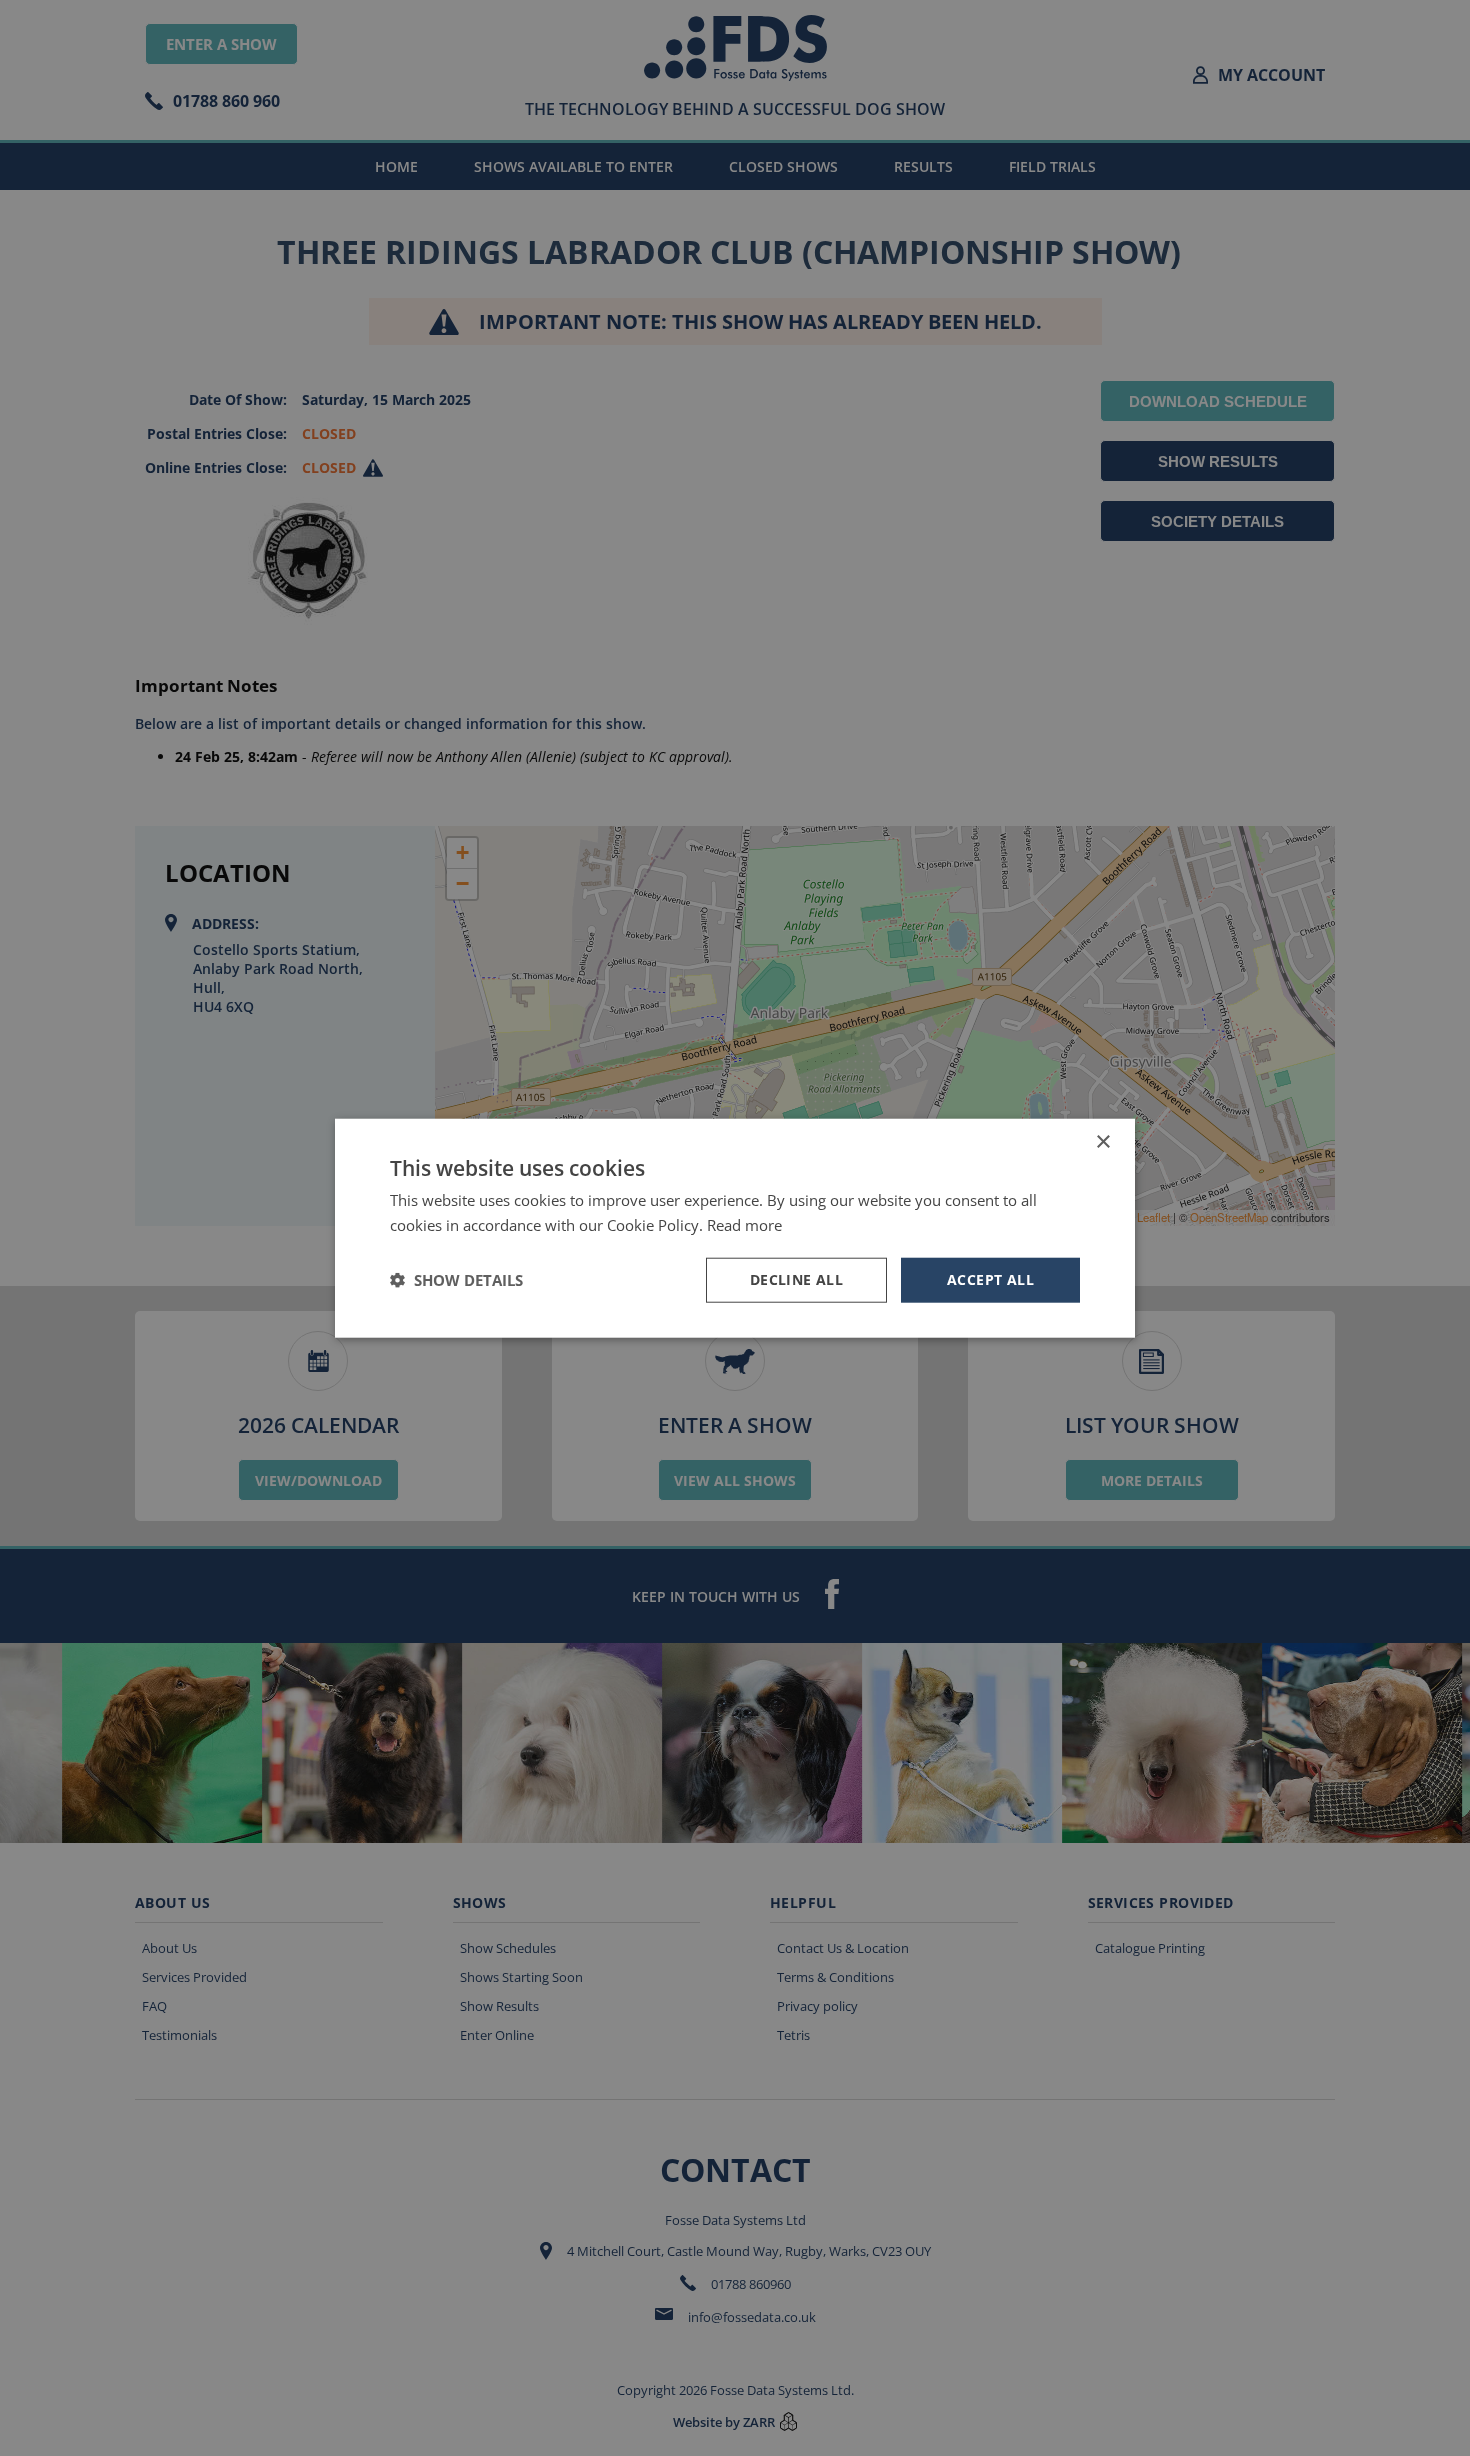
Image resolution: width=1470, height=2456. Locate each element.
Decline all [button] (796, 1279)
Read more (744, 1225)
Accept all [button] (990, 1279)
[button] (456, 1280)
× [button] (1102, 1142)
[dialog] (735, 1228)
